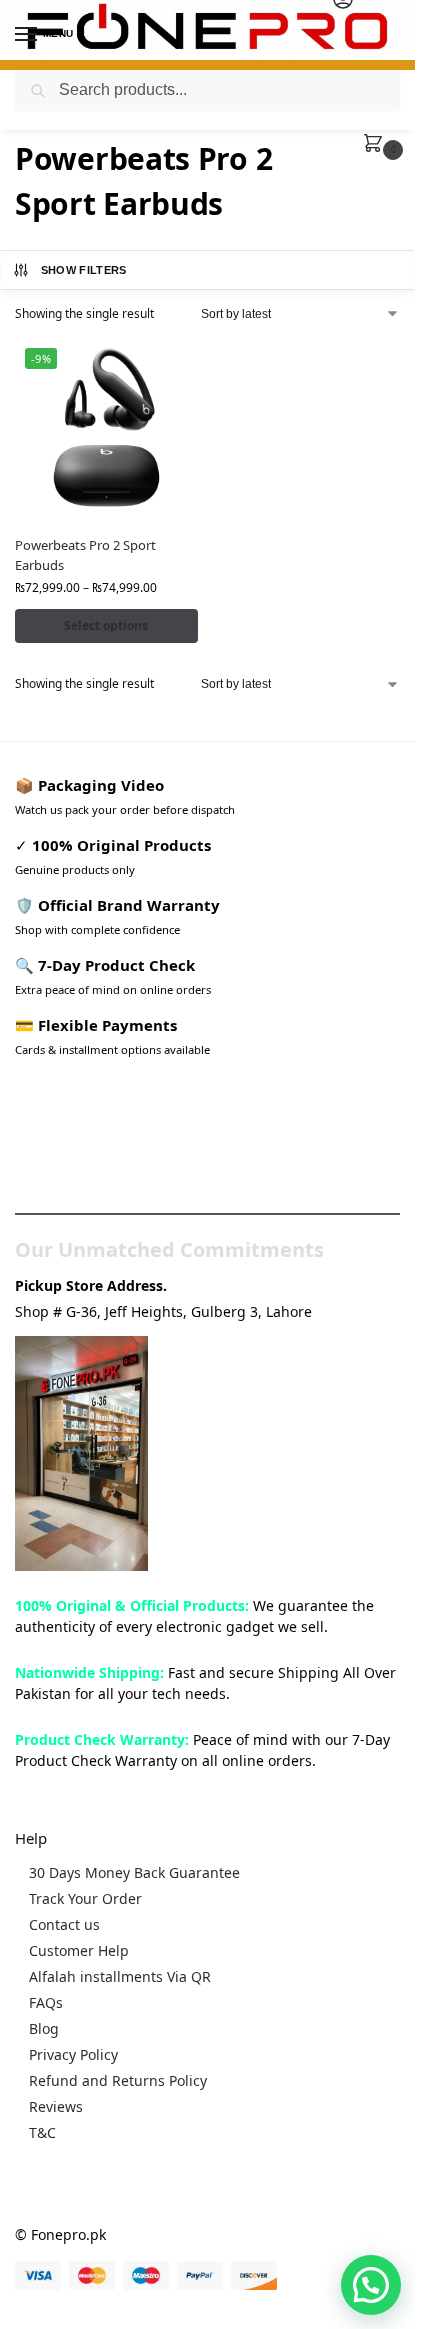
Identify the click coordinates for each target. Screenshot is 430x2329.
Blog (44, 2028)
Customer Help (79, 1950)
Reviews (56, 2106)
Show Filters (84, 270)
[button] (377, 144)
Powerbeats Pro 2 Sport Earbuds (85, 555)
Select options (106, 625)
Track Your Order (85, 1898)
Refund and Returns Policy (118, 2080)
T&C (42, 2132)
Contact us (64, 1924)
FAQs (46, 2002)
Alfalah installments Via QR (120, 1976)
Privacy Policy (73, 2054)
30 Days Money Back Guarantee (134, 1872)
